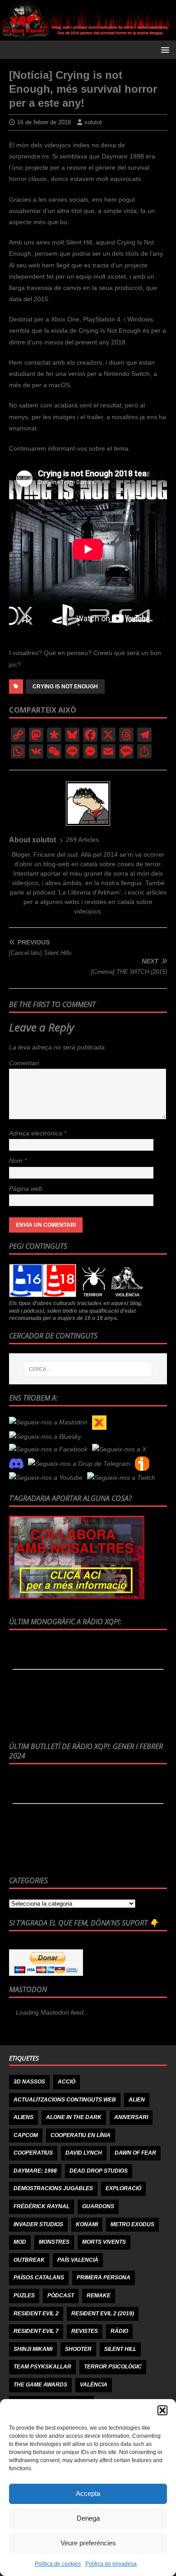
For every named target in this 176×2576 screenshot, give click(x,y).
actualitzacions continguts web (65, 2100)
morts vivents (104, 2242)
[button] (162, 2410)
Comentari (24, 1063)
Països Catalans (39, 2278)
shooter (78, 2349)
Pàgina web (26, 1189)
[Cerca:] (88, 1369)
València (94, 2385)
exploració (123, 2188)
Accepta (88, 2493)
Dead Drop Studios (99, 2171)
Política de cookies (58, 2564)
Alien (137, 2100)
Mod (20, 2242)
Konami (87, 2224)
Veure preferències (88, 2543)
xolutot (93, 122)
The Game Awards (40, 2385)
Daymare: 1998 (35, 2171)
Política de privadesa (111, 2564)
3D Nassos (29, 2082)
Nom (17, 1161)
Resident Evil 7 (36, 2331)
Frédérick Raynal (42, 2206)
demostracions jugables (53, 2188)
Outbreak (29, 2260)
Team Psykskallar (42, 2367)
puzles (24, 2296)
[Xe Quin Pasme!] (88, 35)
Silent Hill (120, 2349)
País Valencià (78, 2260)
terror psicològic (113, 2367)
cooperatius (33, 2153)
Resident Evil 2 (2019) (103, 2314)
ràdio (119, 2331)
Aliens (23, 2117)
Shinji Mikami (33, 2349)
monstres (54, 2242)
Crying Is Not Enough (65, 687)
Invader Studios (38, 2224)
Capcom (26, 2135)
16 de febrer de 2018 (44, 122)
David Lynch (84, 2153)
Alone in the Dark (74, 2117)
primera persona (104, 2278)
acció (67, 2082)
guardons (98, 2206)
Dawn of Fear (135, 2153)
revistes (85, 2331)
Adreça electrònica (37, 1133)
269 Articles (82, 840)
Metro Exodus (132, 2224)
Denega (88, 2518)
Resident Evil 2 (36, 2314)
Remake (99, 2296)
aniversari (131, 2117)
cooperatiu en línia (81, 2135)
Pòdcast (61, 2296)
